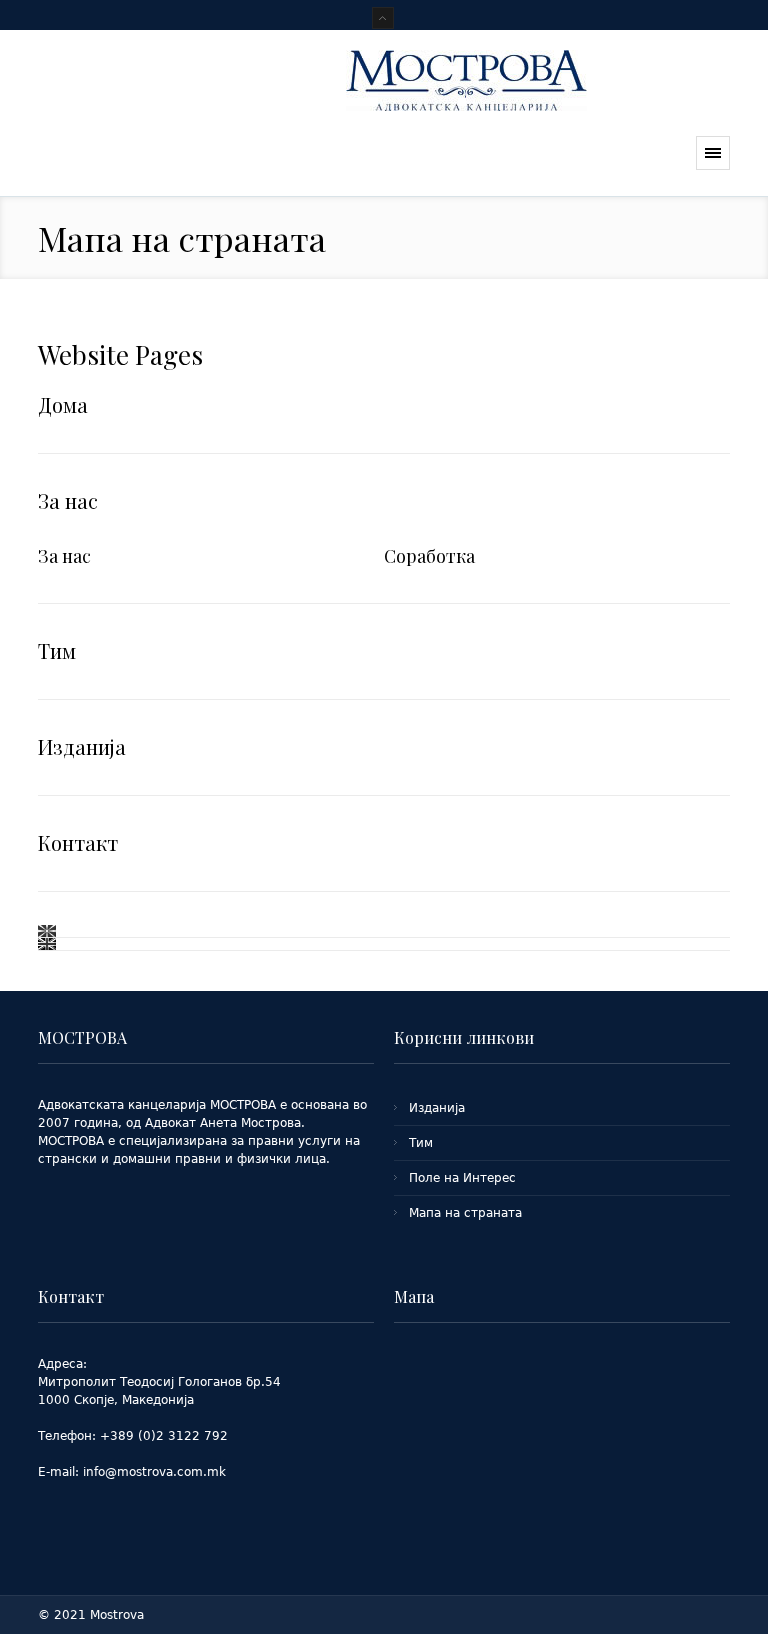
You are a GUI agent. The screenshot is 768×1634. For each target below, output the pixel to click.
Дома (63, 404)
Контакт (78, 842)
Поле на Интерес (462, 1178)
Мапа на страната (465, 1213)
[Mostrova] (466, 117)
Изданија (82, 746)
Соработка (429, 556)
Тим (57, 650)
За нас (68, 500)
